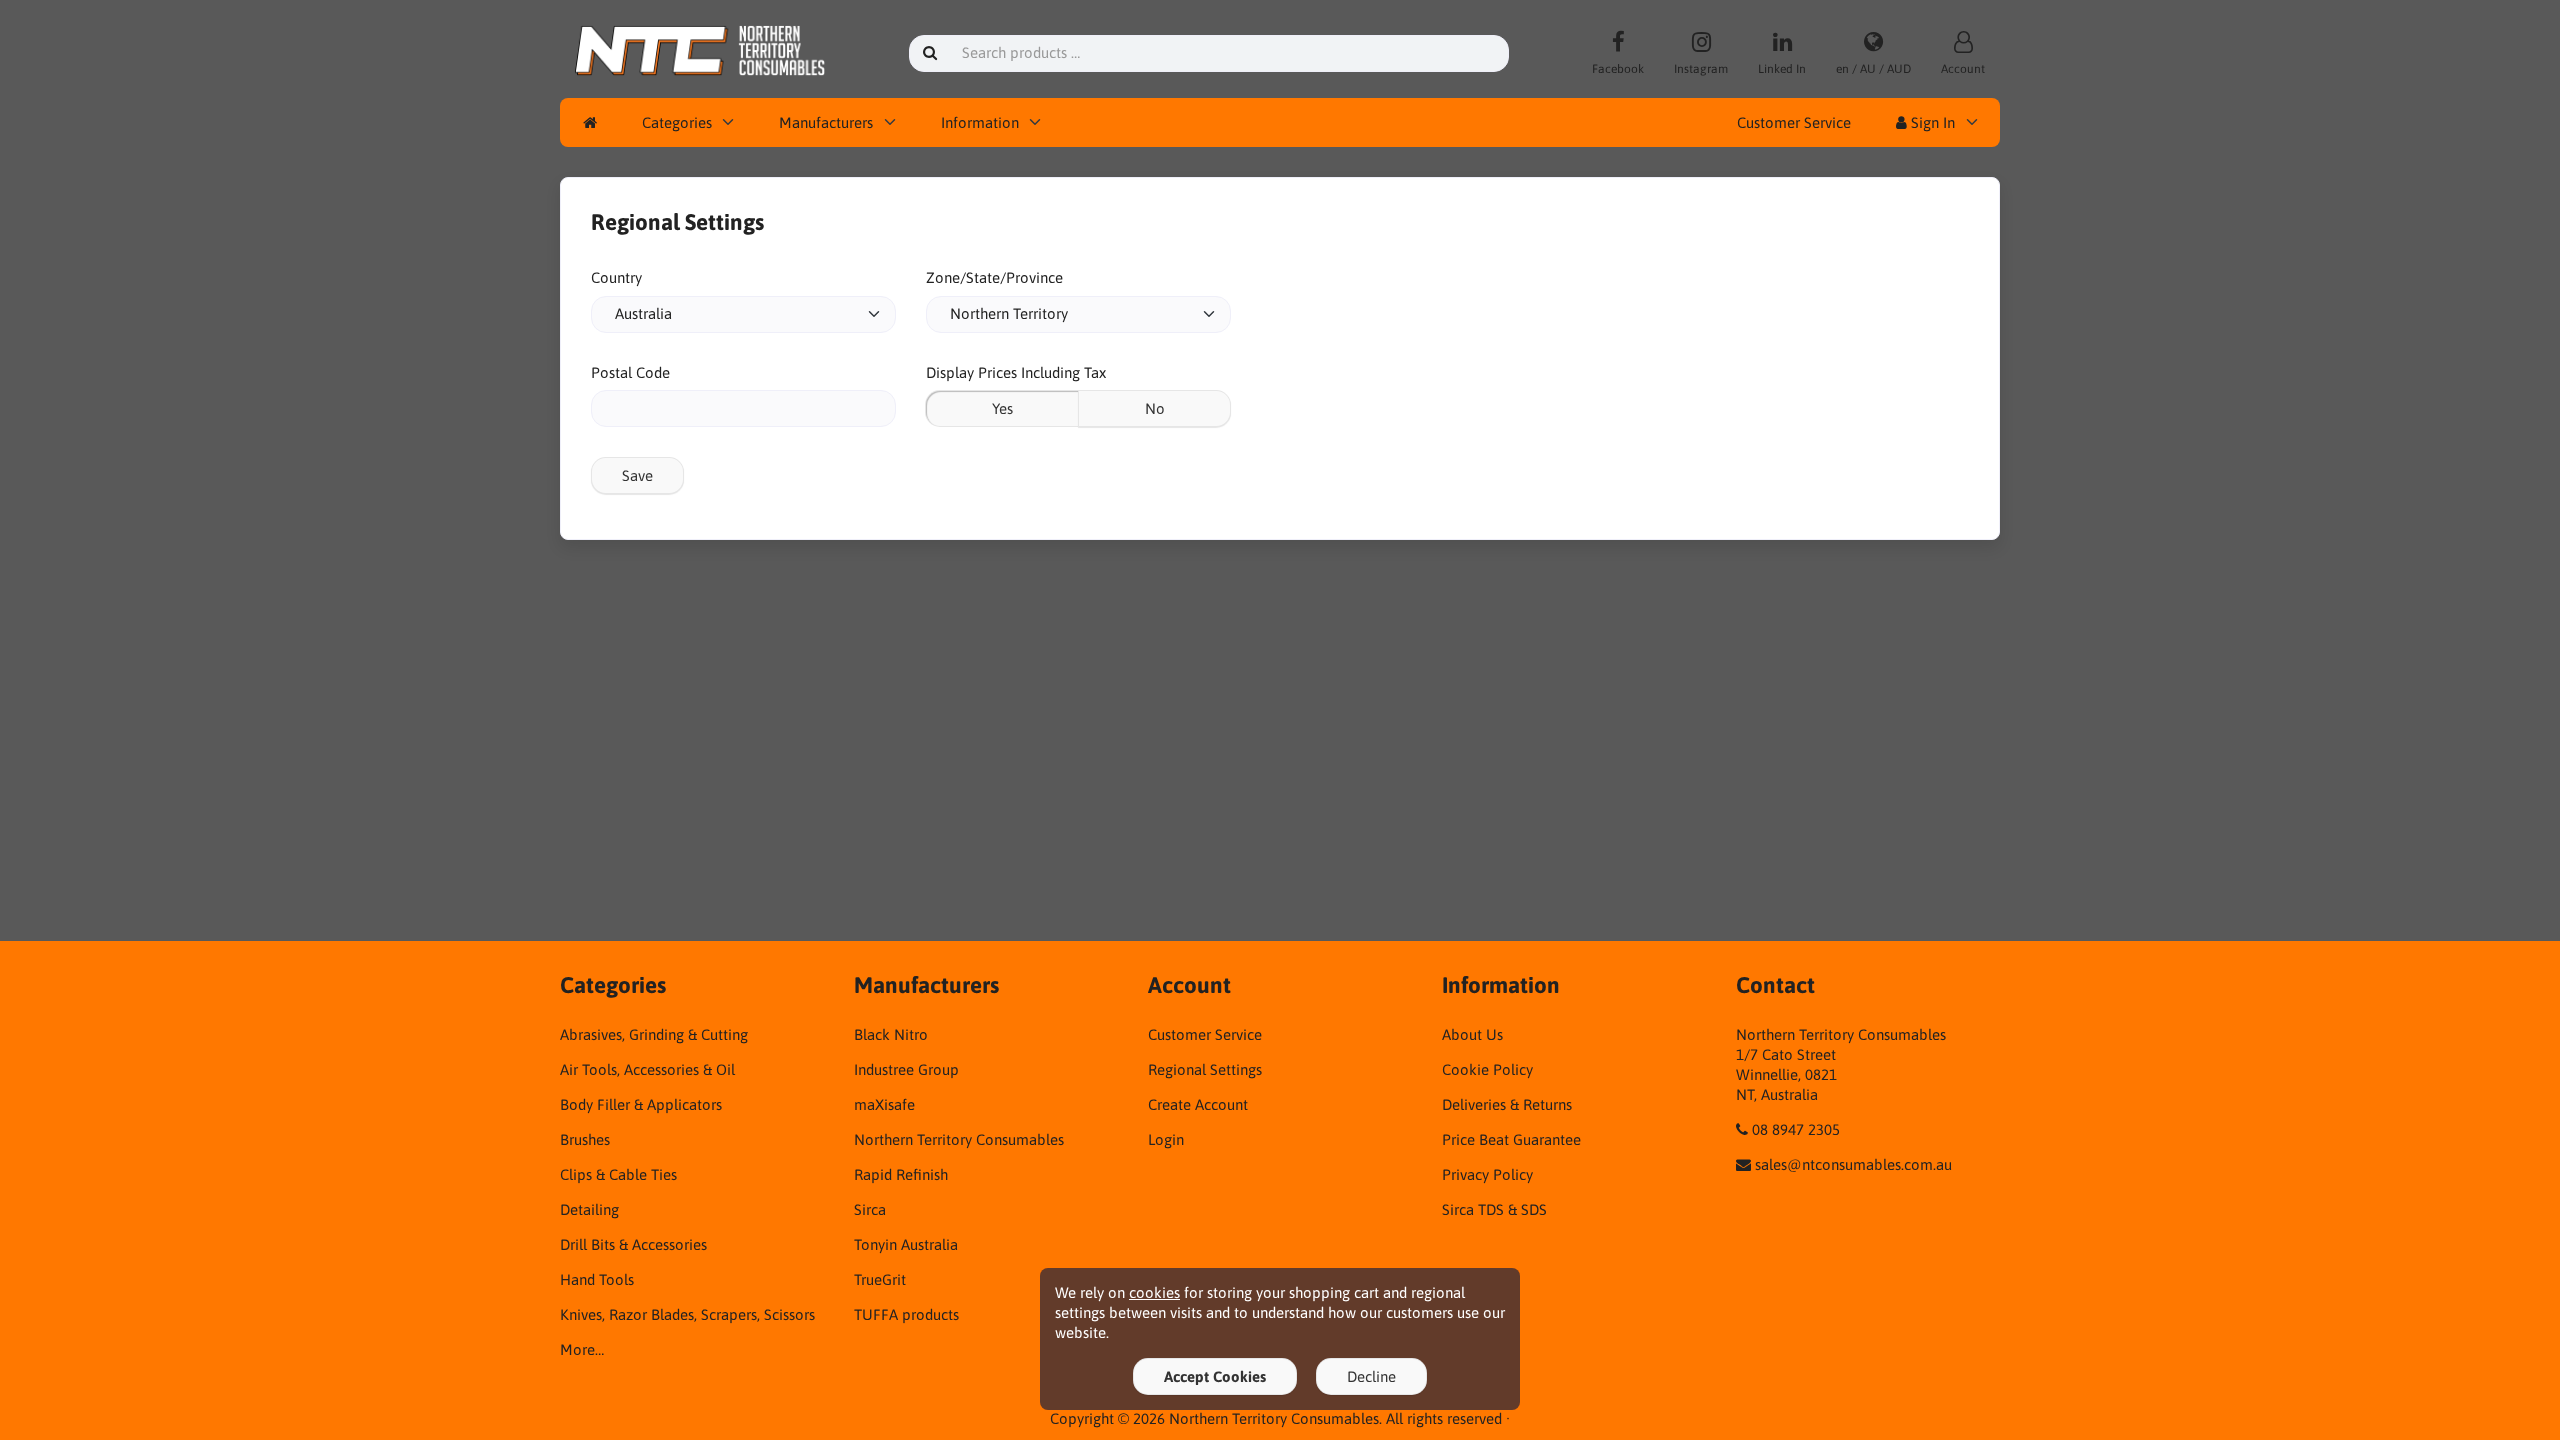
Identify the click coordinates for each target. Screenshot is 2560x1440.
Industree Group (906, 1069)
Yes (1002, 408)
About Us (1472, 1034)
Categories (677, 122)
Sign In (1931, 122)
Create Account (1198, 1104)
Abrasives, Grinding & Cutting (654, 1034)
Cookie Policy (1487, 1069)
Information (980, 122)
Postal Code (630, 372)
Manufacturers (826, 122)
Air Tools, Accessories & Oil (647, 1069)
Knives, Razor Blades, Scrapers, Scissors (687, 1314)
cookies (1154, 1292)
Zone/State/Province (994, 277)
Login (1166, 1139)
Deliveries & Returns (1507, 1104)
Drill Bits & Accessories (633, 1244)
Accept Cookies (1215, 1376)
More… (582, 1349)
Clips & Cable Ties (618, 1174)
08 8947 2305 (1796, 1129)
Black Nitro (891, 1034)
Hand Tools (597, 1279)
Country (616, 277)
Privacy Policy (1487, 1174)
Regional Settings (1205, 1069)
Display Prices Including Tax (1016, 372)
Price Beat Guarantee (1511, 1139)
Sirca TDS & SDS (1494, 1209)
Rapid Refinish (901, 1174)
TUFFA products (906, 1314)
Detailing (589, 1209)
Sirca (870, 1209)
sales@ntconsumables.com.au (1853, 1164)
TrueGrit (880, 1279)
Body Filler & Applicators (641, 1104)
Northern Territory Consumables (959, 1139)
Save (637, 475)
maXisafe (884, 1104)
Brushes (585, 1139)
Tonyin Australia (906, 1244)
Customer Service (1794, 122)
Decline (1371, 1376)
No (1155, 408)
